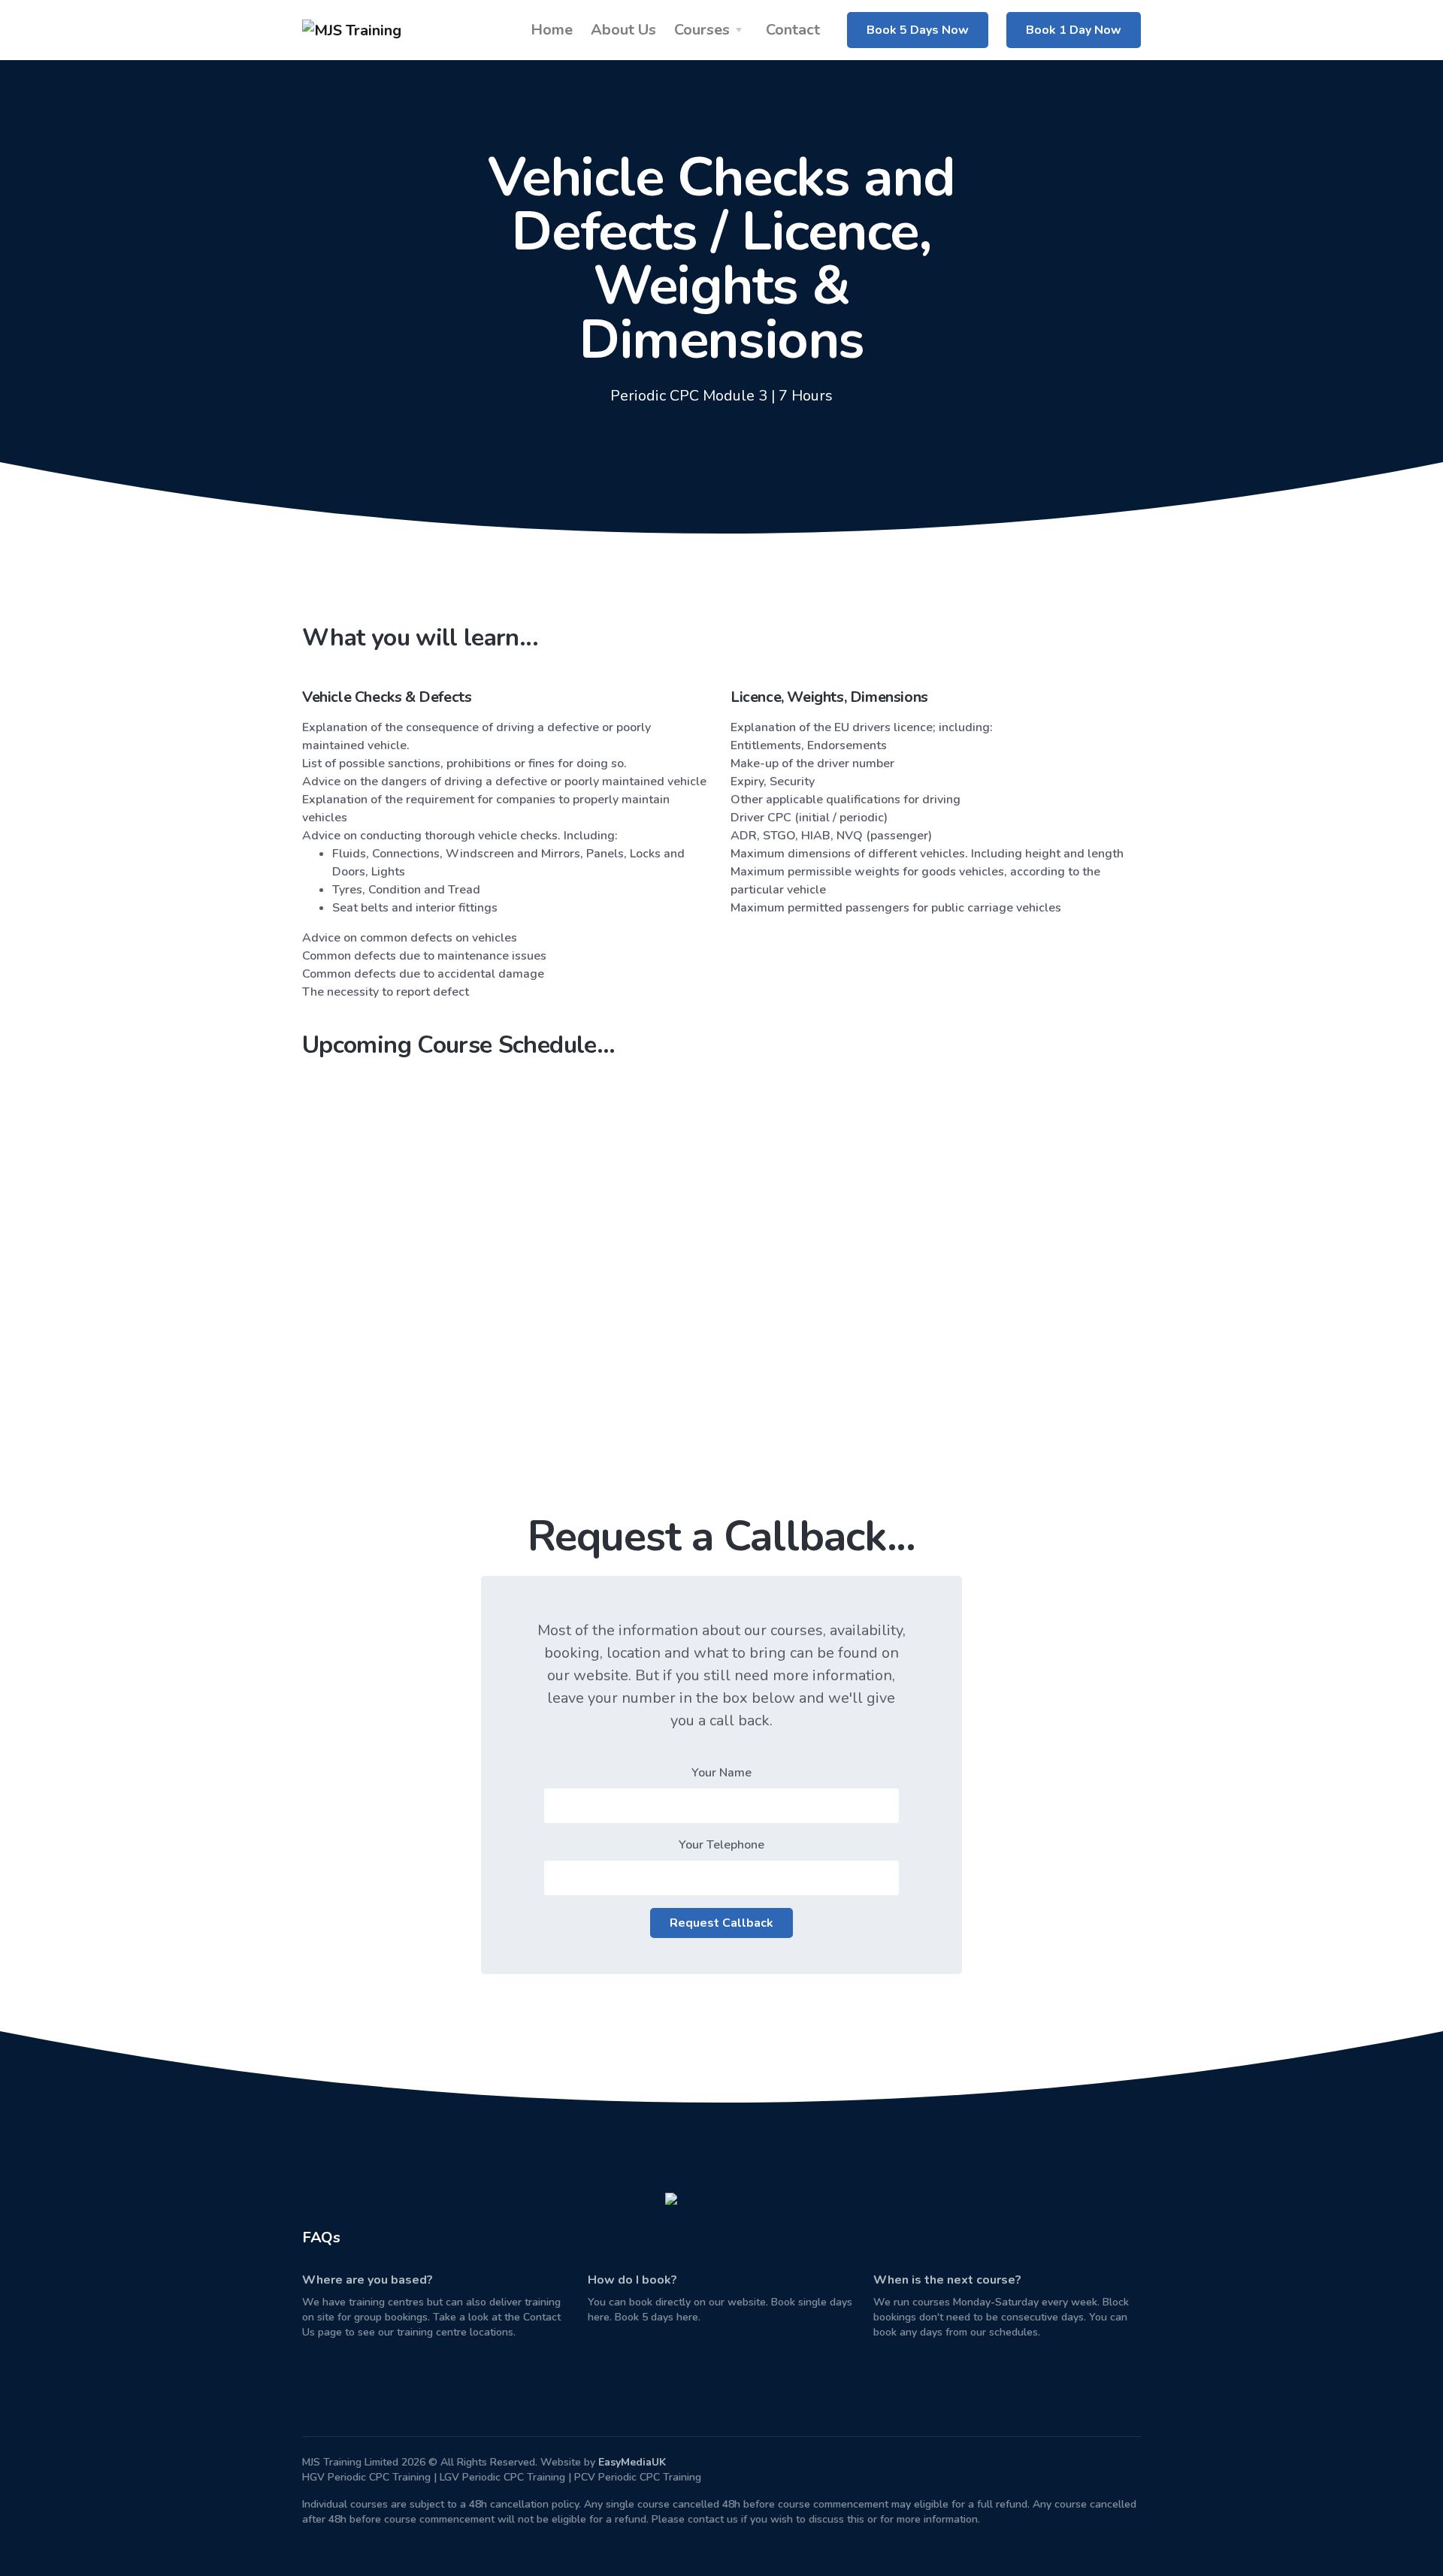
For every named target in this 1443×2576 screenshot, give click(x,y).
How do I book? (632, 2280)
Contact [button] (793, 30)
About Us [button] (623, 30)
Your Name (721, 1773)
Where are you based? (368, 2280)
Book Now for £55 (390, 1339)
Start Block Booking (795, 1339)
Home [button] (552, 30)
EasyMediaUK (632, 2462)
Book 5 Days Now (918, 30)
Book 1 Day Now (1074, 30)
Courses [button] (702, 30)
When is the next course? (947, 2280)
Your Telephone (721, 1845)
